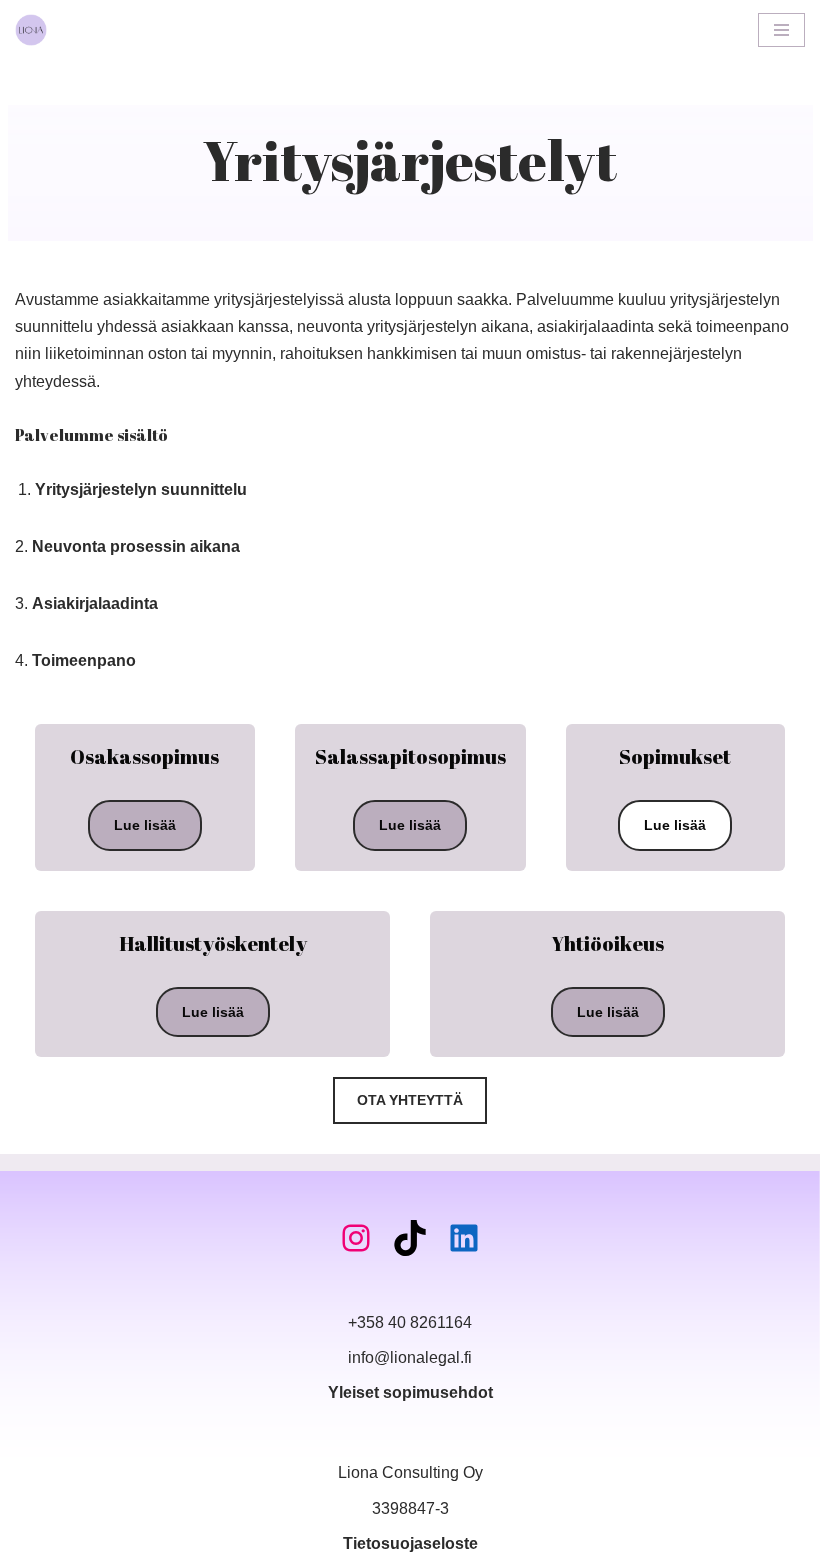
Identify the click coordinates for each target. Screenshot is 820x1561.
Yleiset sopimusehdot (410, 1392)
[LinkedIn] (464, 1238)
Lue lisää (145, 825)
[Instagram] (356, 1238)
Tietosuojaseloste (410, 1543)
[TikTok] (410, 1238)
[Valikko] (781, 30)
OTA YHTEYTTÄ (410, 1100)
